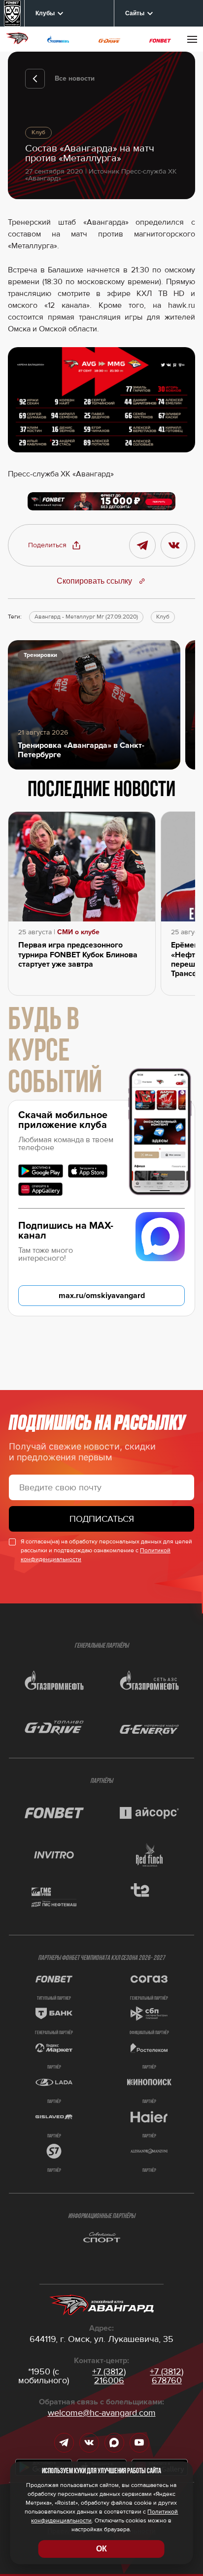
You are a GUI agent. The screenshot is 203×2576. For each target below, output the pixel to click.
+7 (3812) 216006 (109, 2376)
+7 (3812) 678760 (167, 2376)
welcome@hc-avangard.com (102, 2413)
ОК (101, 2549)
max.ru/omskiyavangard (102, 1296)
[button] (55, 545)
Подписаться (102, 1519)
